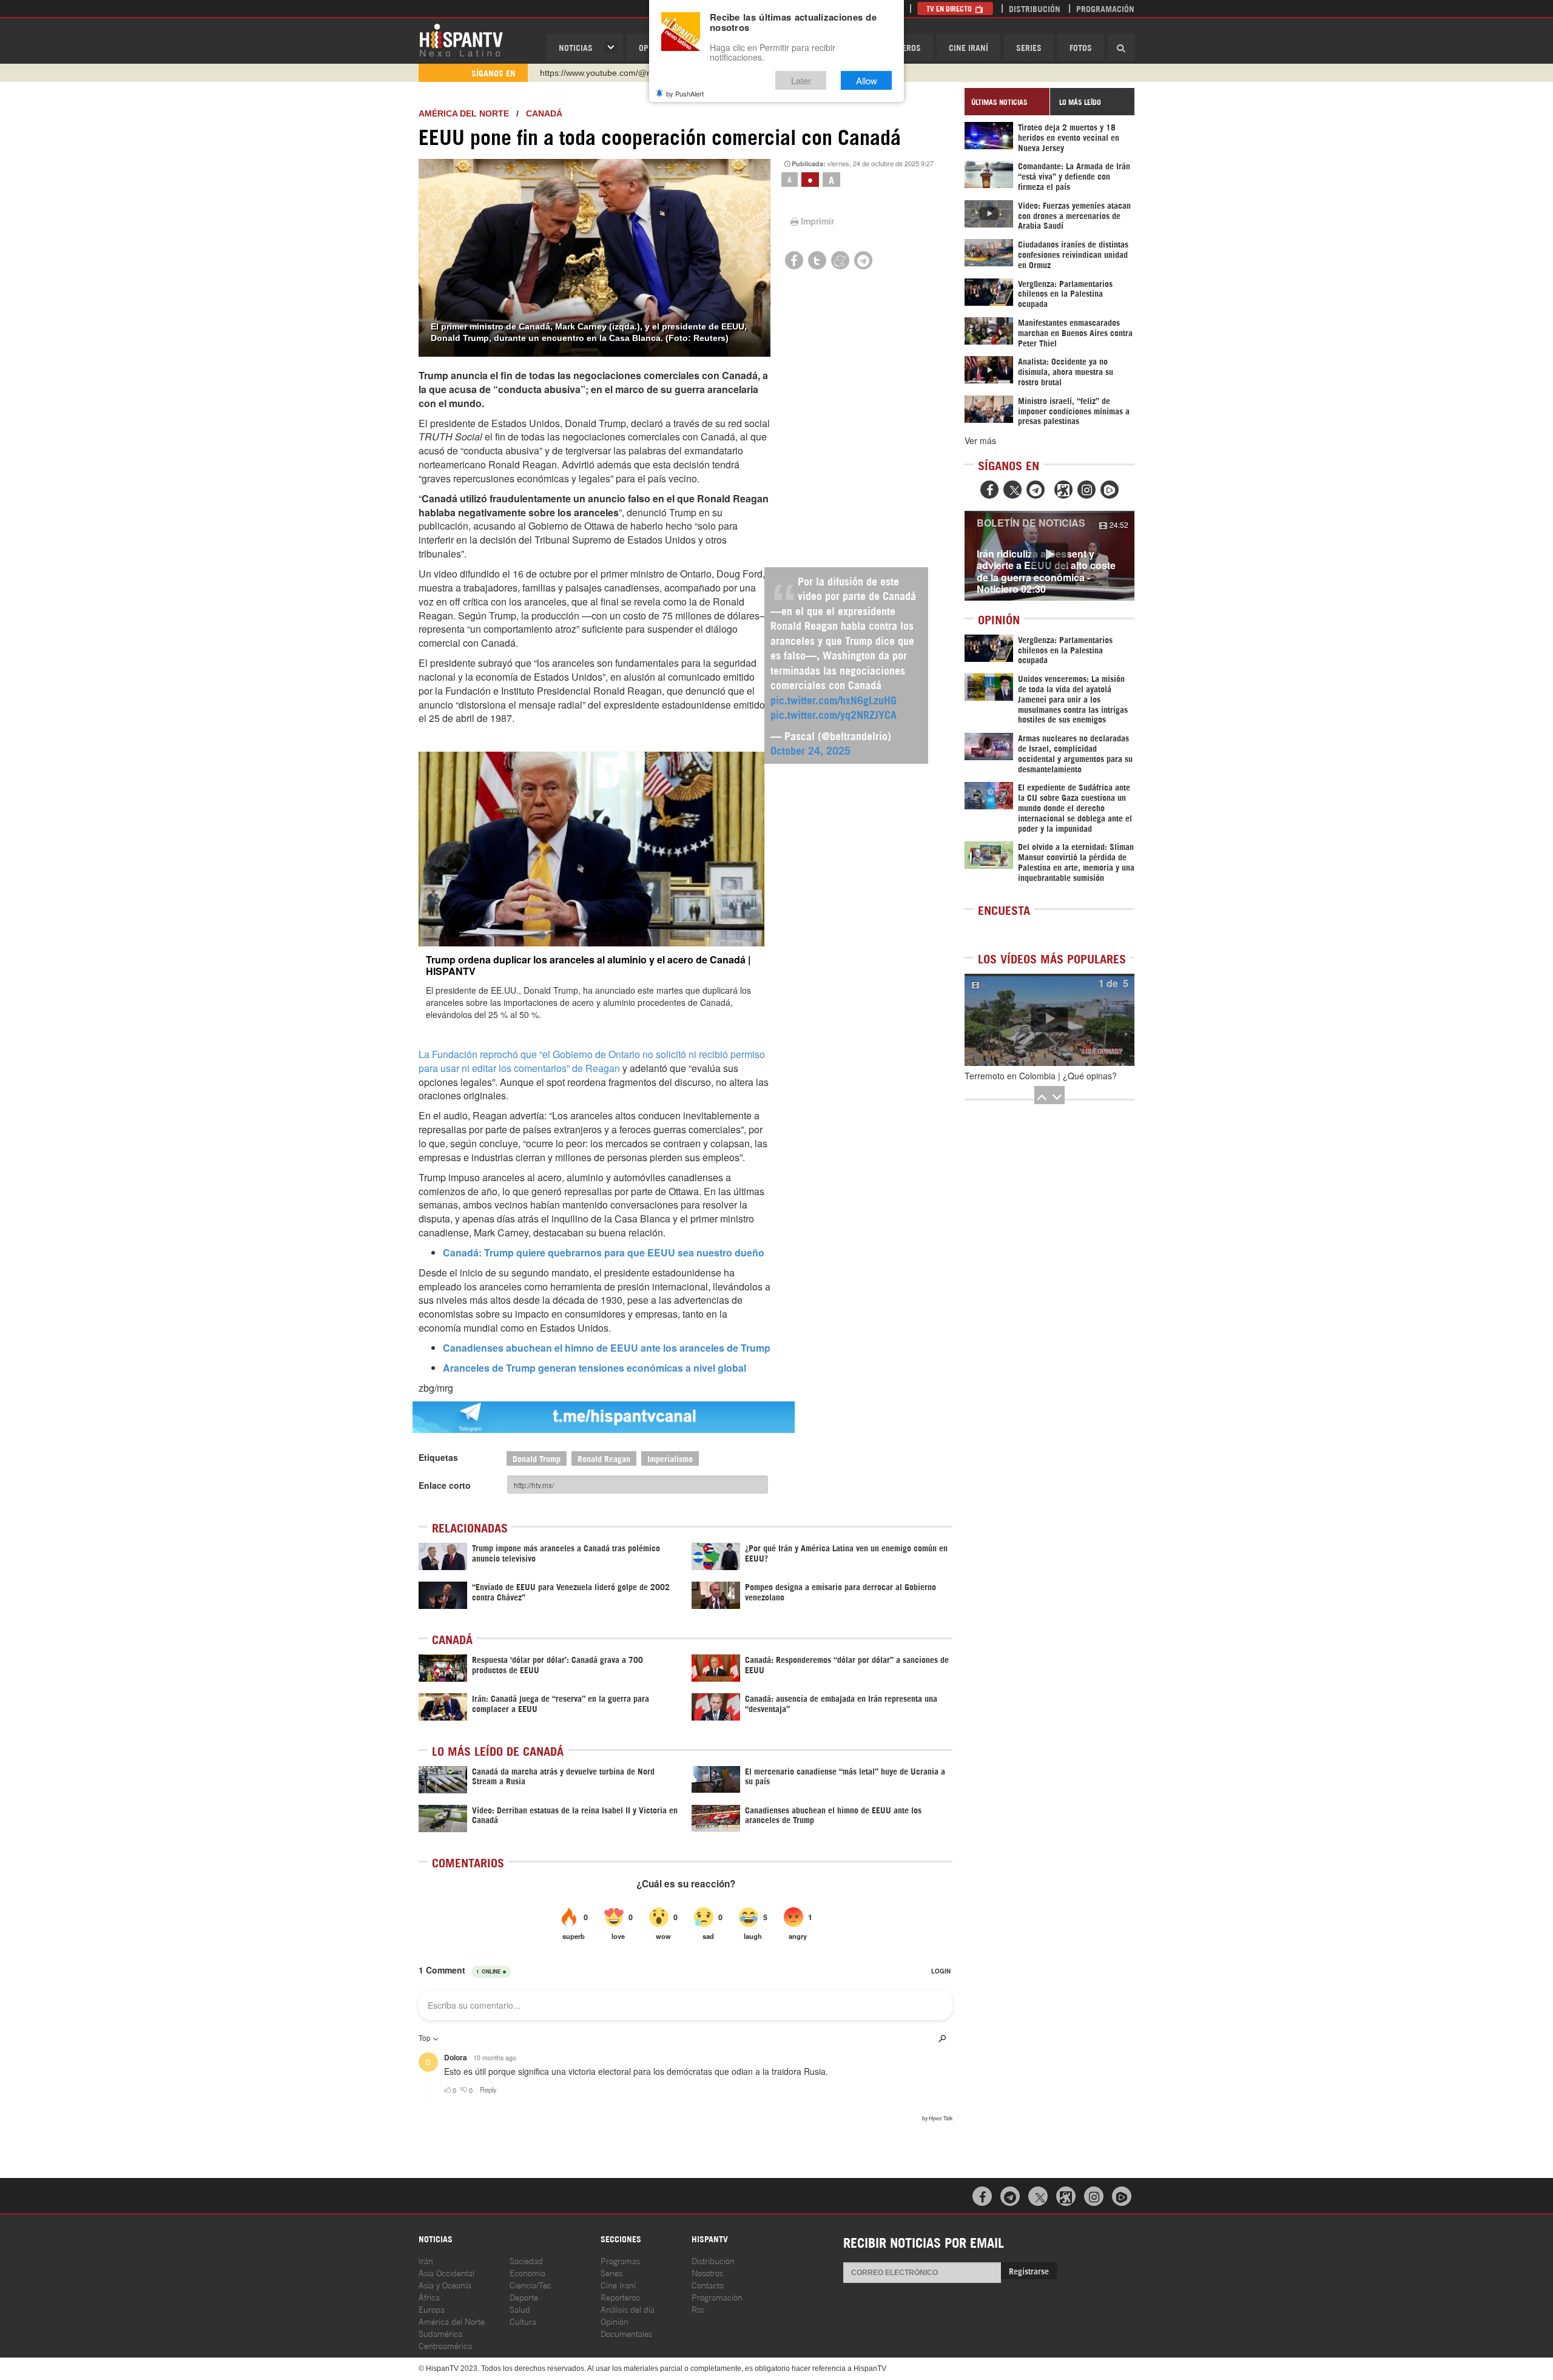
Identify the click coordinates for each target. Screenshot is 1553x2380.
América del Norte (464, 113)
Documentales (626, 2333)
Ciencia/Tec (531, 2284)
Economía (527, 2272)
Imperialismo (670, 1458)
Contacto (708, 2284)
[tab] (1007, 102)
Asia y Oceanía (445, 2284)
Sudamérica (440, 2333)
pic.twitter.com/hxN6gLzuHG (834, 700)
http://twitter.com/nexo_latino (595, 73)
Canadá (544, 113)
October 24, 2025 (810, 750)
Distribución (1035, 8)
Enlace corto (445, 1485)
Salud (520, 2309)
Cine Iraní (969, 47)
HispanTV (461, 39)
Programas (620, 2260)
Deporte (524, 2297)
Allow (867, 80)
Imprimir (817, 221)
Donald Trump (537, 1458)
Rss (698, 2309)
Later (801, 80)
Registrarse (1029, 2270)
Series (1029, 47)
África (429, 2297)
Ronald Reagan (604, 1458)
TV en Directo (950, 8)
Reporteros (620, 2297)
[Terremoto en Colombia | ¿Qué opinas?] (1049, 1020)
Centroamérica (445, 2345)
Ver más (980, 440)
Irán (426, 2260)
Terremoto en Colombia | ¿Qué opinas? (1041, 1076)
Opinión (615, 2321)
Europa (432, 2309)
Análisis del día (628, 2309)
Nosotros (707, 2272)
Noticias (576, 47)
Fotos (1081, 47)
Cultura (523, 2321)
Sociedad (526, 2260)
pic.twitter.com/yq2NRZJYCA (834, 714)
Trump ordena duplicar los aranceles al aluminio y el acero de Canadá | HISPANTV (588, 965)
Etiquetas (438, 1457)
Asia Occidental (446, 2272)
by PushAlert (685, 93)
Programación (1105, 8)
